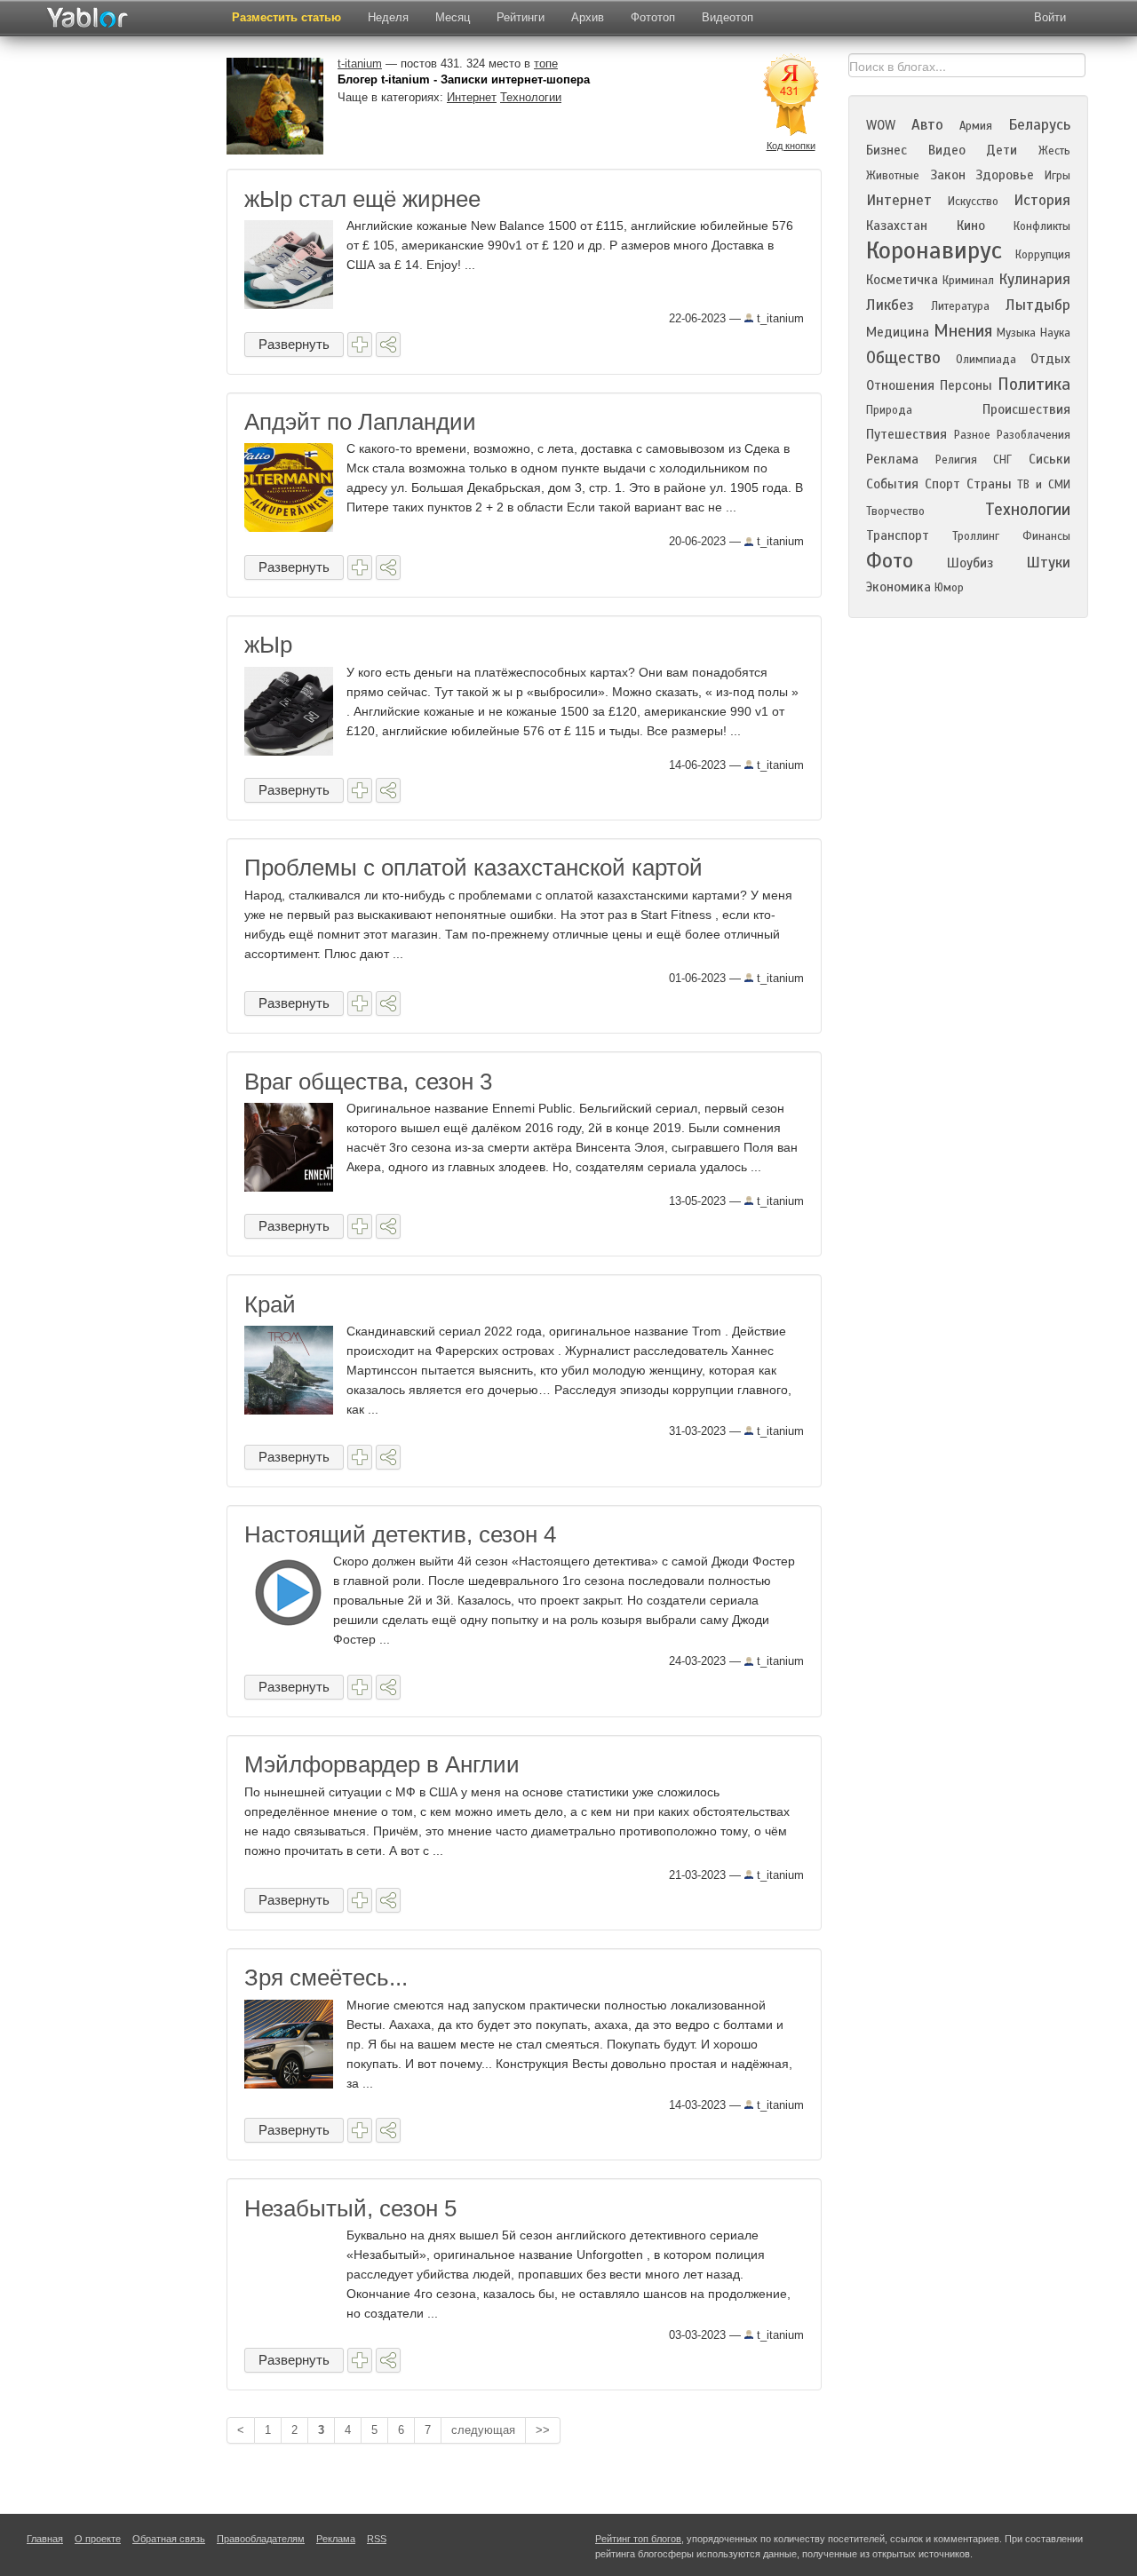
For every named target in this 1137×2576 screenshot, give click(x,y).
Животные (893, 176)
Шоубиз (970, 563)
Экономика (898, 587)
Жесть (1054, 151)
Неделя (388, 17)
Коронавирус (934, 250)
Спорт (942, 484)
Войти (1050, 17)
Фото (890, 561)
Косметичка (902, 280)
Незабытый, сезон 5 (350, 2208)
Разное (972, 435)
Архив (588, 17)
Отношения (900, 385)
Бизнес (887, 150)
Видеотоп (728, 17)
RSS (377, 2539)
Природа (889, 410)
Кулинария (1034, 279)
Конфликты (1042, 226)
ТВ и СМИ (1044, 485)
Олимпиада (986, 360)
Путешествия (906, 434)
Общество (903, 357)
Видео (947, 150)
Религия (956, 460)
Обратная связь (169, 2539)
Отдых (1050, 359)
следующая (483, 2430)
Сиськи (1050, 459)
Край (270, 1304)
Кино (971, 226)
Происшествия (1026, 409)
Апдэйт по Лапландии (360, 422)
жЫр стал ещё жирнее (362, 199)
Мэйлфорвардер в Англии (382, 1764)
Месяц (453, 17)
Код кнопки (791, 146)
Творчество (895, 511)
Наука (1055, 333)
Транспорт (898, 535)
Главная (45, 2539)
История (1042, 200)
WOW (881, 125)
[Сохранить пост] (360, 345)
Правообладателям (261, 2539)
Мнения (963, 331)
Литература (960, 306)
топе (546, 63)
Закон (948, 175)
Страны (989, 484)
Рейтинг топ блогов (638, 2539)
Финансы (1046, 536)
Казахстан (897, 226)
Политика (1034, 384)
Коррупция (1043, 255)
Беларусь (1039, 125)
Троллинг (976, 536)
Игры (1057, 176)
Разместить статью (286, 17)
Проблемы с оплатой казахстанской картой (473, 868)
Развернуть (294, 344)
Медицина (898, 332)
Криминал (968, 281)
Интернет (472, 97)
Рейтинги (521, 17)
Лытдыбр (1038, 305)
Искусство (973, 202)
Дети (1002, 150)
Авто (927, 125)
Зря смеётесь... (326, 1978)
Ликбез (890, 305)
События (892, 484)
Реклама (892, 459)
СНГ (1002, 460)
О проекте (98, 2539)
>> (543, 2430)
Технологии (531, 97)
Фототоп (653, 17)
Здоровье (1005, 175)
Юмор (949, 588)
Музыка (1016, 333)
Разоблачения (1034, 435)
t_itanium (779, 318)
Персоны (966, 385)
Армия (976, 126)
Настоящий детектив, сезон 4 (400, 1534)
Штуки (1048, 563)
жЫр (268, 645)
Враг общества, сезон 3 (368, 1082)
